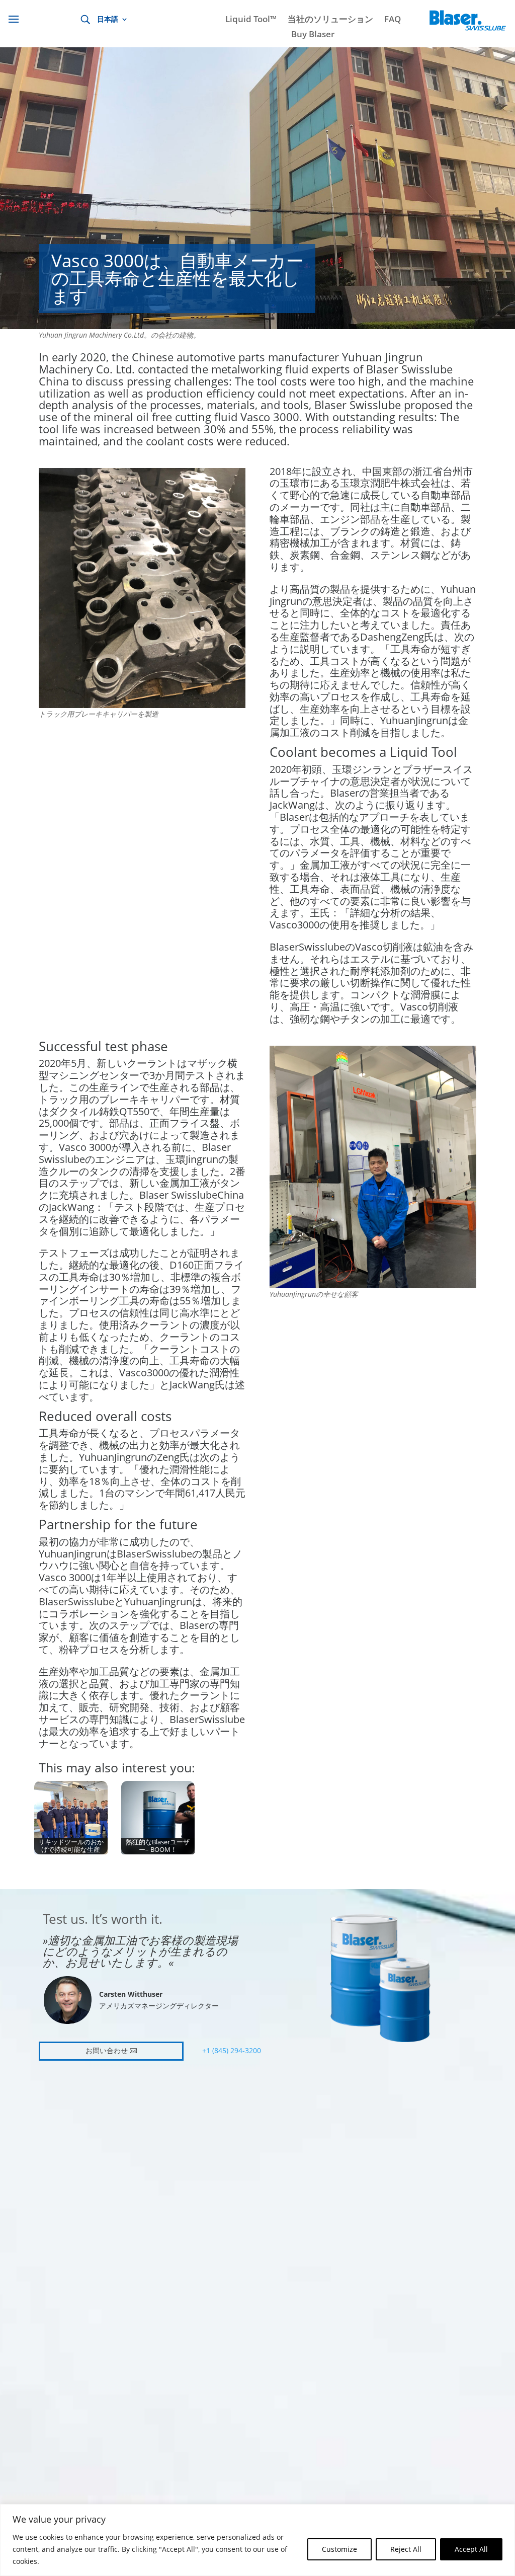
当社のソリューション (330, 20)
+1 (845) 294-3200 (232, 2050)
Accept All (471, 2549)
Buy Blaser (313, 35)
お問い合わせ (107, 2051)
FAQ (393, 20)
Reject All (406, 2549)
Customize (339, 2549)
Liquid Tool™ (251, 20)
